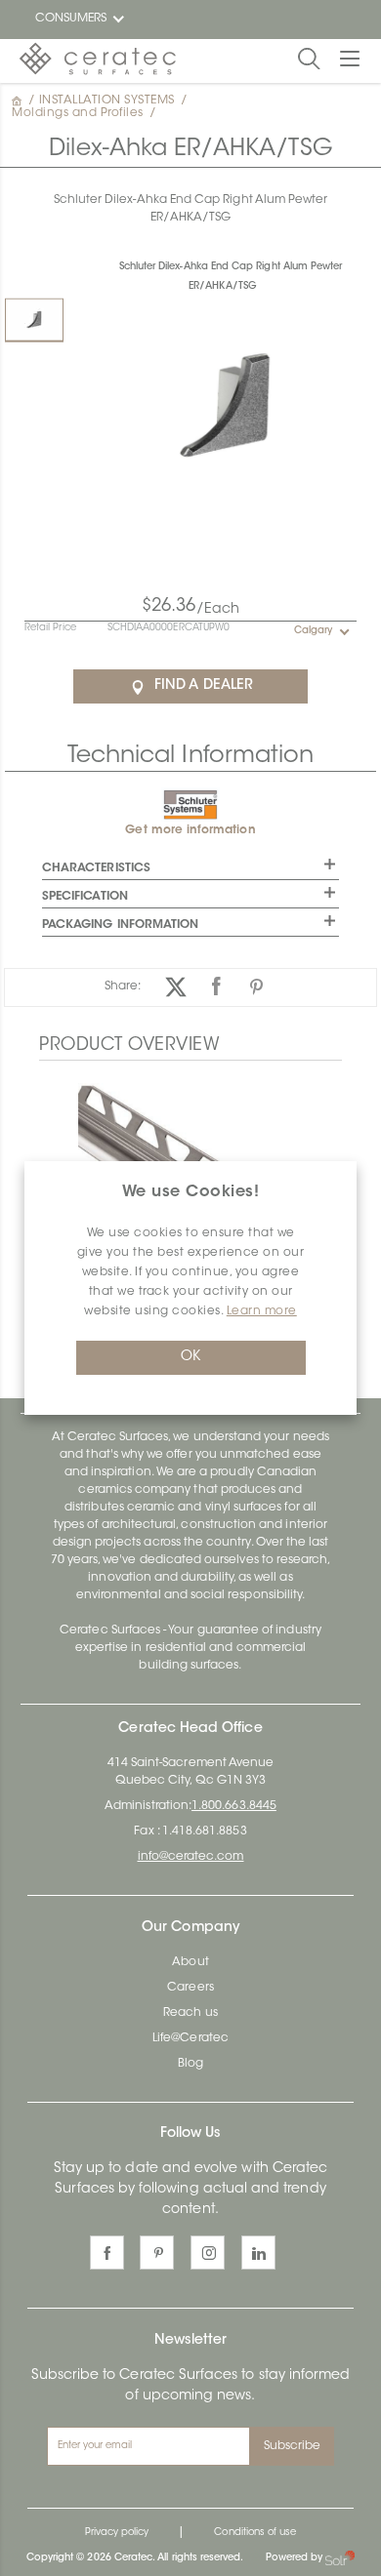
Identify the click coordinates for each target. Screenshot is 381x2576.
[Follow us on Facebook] (107, 2253)
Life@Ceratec (190, 2038)
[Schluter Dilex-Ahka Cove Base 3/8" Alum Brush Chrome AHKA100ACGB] (190, 1158)
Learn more (262, 1311)
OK (190, 1357)
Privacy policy (117, 2533)
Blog (190, 2064)
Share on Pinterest (256, 987)
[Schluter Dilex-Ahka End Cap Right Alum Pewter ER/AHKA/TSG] (34, 320)
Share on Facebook (216, 987)
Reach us (190, 2013)
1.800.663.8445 (234, 1806)
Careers (190, 1988)
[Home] (19, 101)
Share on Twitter (176, 987)
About (190, 1962)
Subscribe (293, 2446)
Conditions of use (255, 2533)
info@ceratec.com (191, 1857)
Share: (123, 986)
